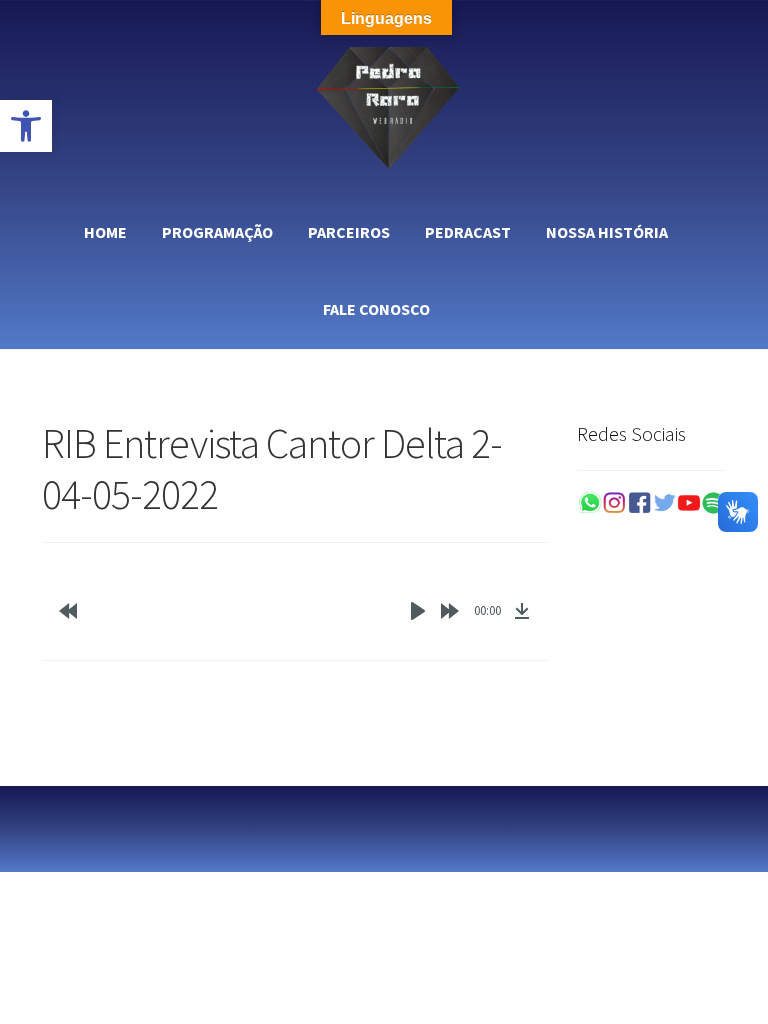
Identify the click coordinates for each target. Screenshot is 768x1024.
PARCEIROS (349, 232)
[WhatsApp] (589, 503)
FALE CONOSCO (376, 309)
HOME (105, 232)
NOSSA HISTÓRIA (607, 232)
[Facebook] (639, 503)
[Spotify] (713, 503)
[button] (26, 126)
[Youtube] (689, 503)
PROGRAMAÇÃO (217, 232)
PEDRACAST (468, 232)
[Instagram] (614, 503)
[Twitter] (664, 503)
